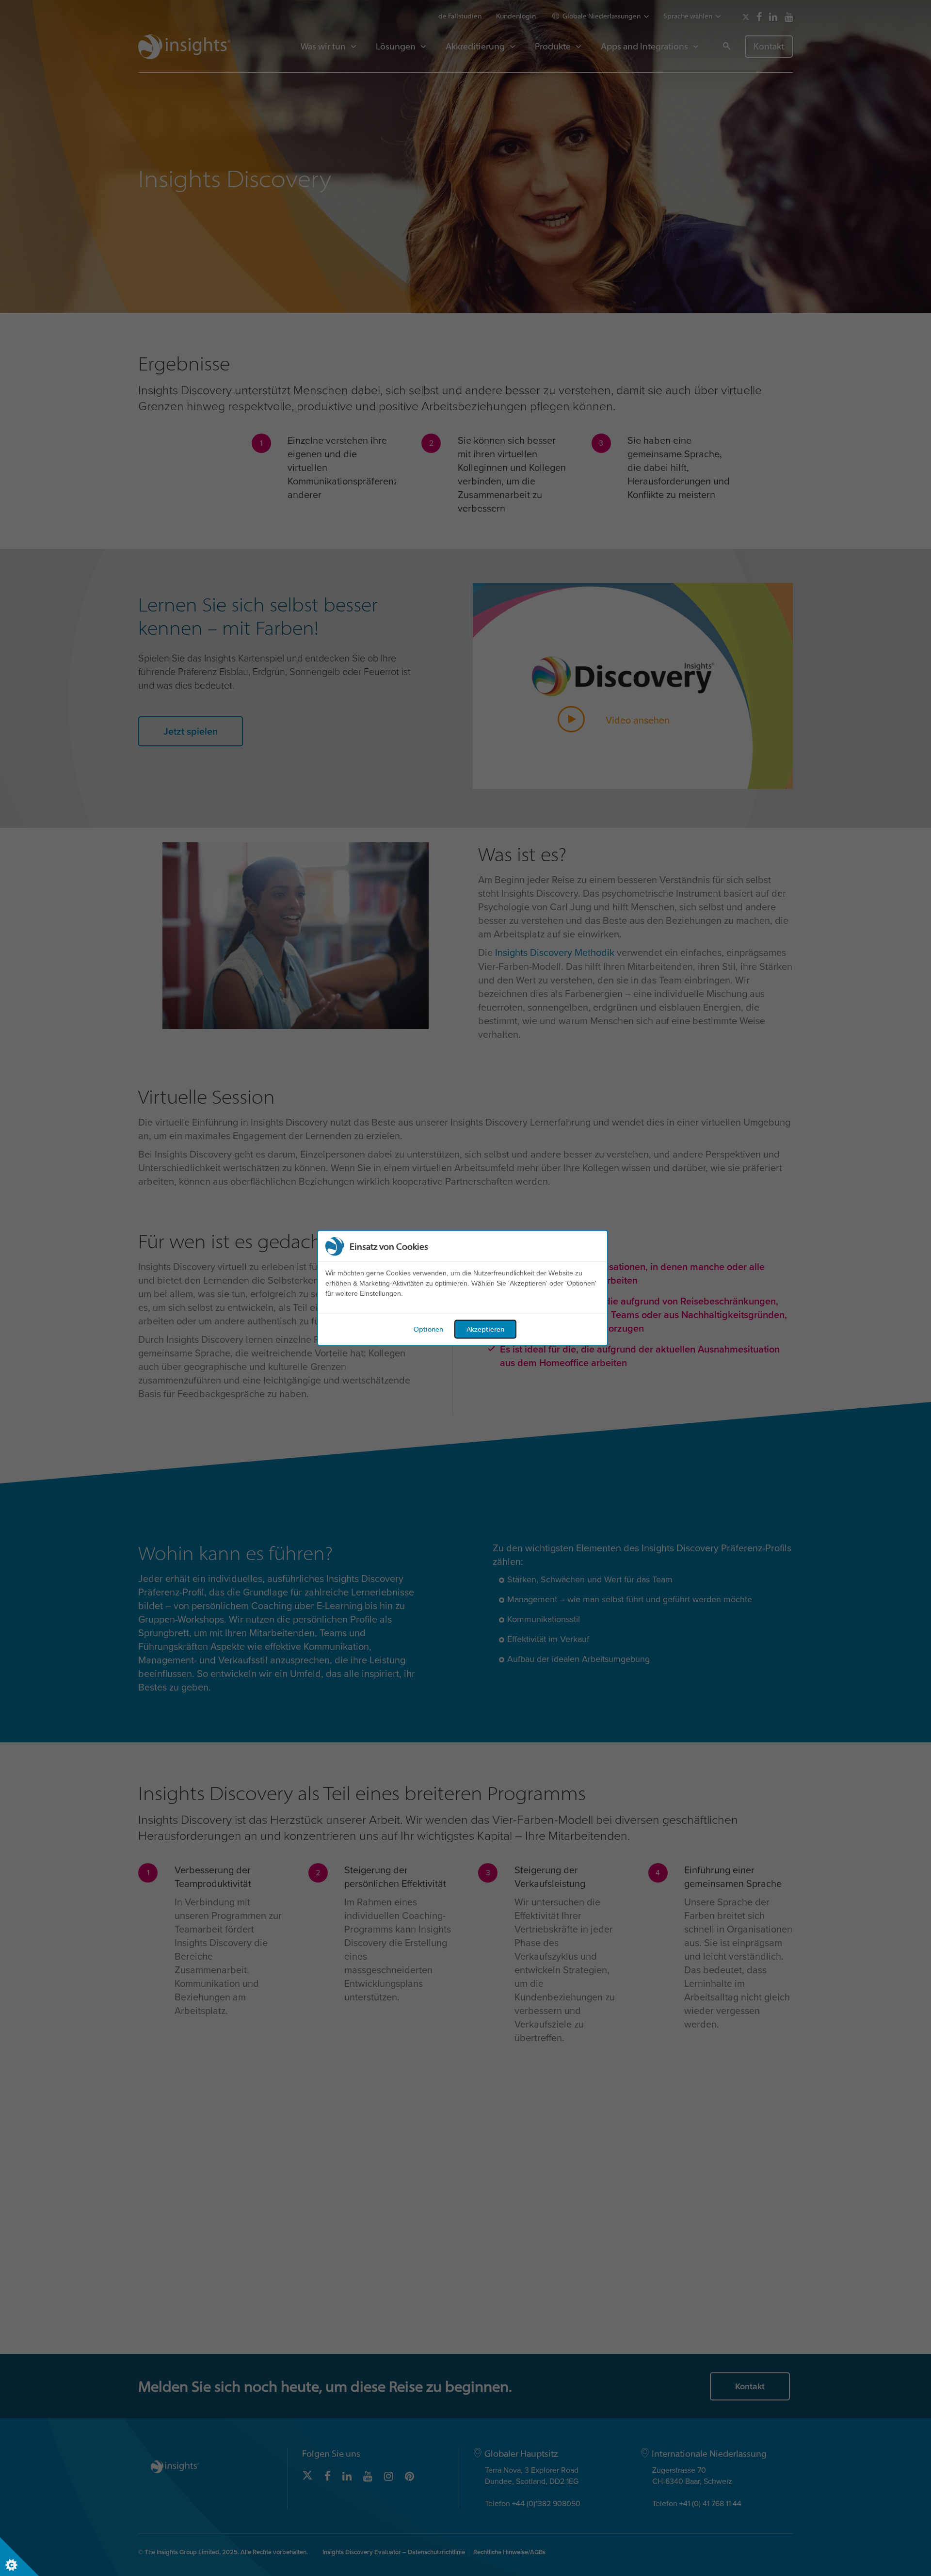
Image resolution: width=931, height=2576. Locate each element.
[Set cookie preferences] (19, 2557)
